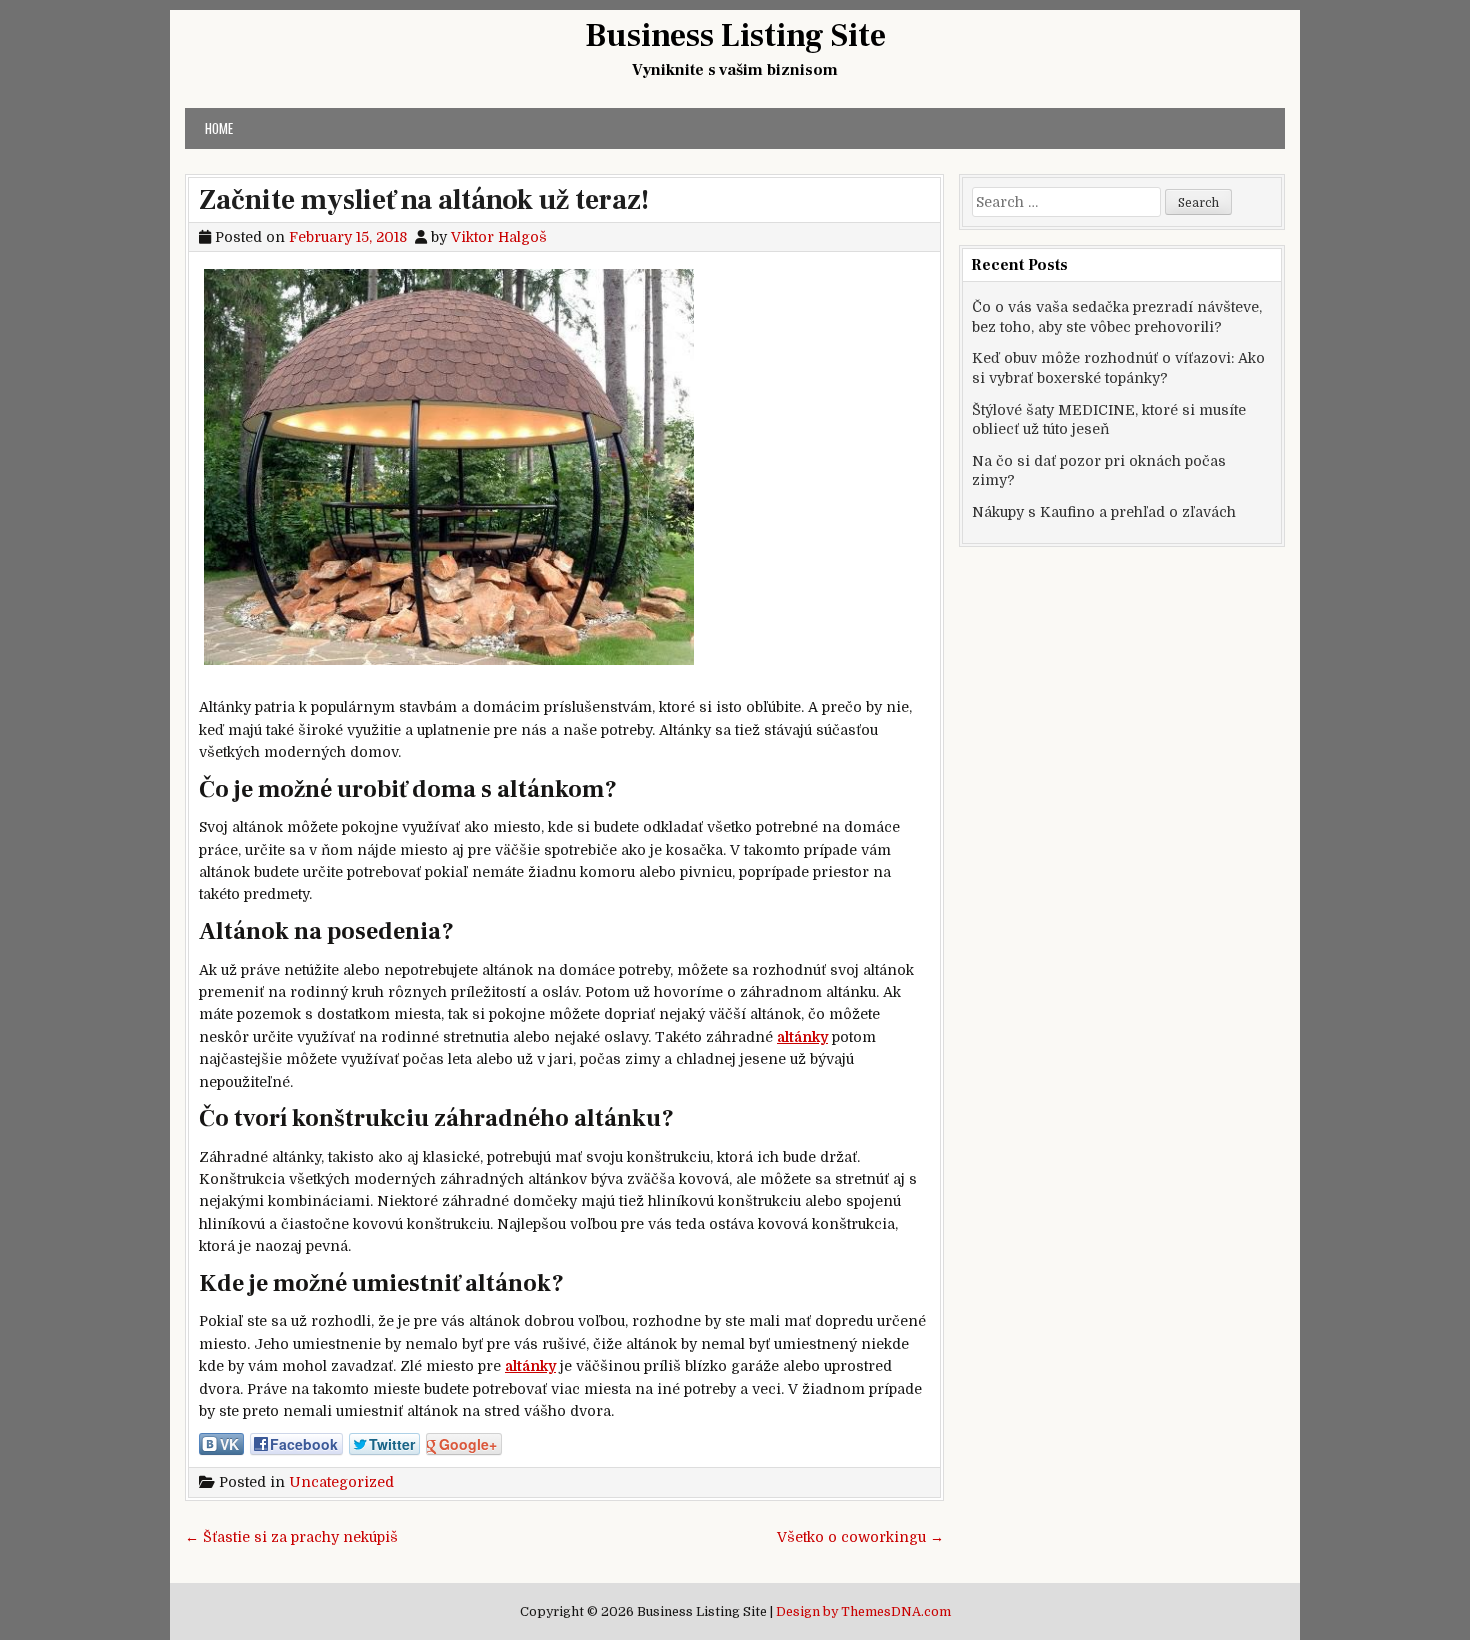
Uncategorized (341, 1482)
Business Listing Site (735, 36)
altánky (802, 1037)
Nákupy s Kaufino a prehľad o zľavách (1104, 512)
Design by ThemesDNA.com (863, 1612)
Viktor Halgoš (499, 237)
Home (219, 128)
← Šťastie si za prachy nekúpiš (291, 1537)
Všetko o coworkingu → (860, 1537)
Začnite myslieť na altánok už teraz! (424, 200)
